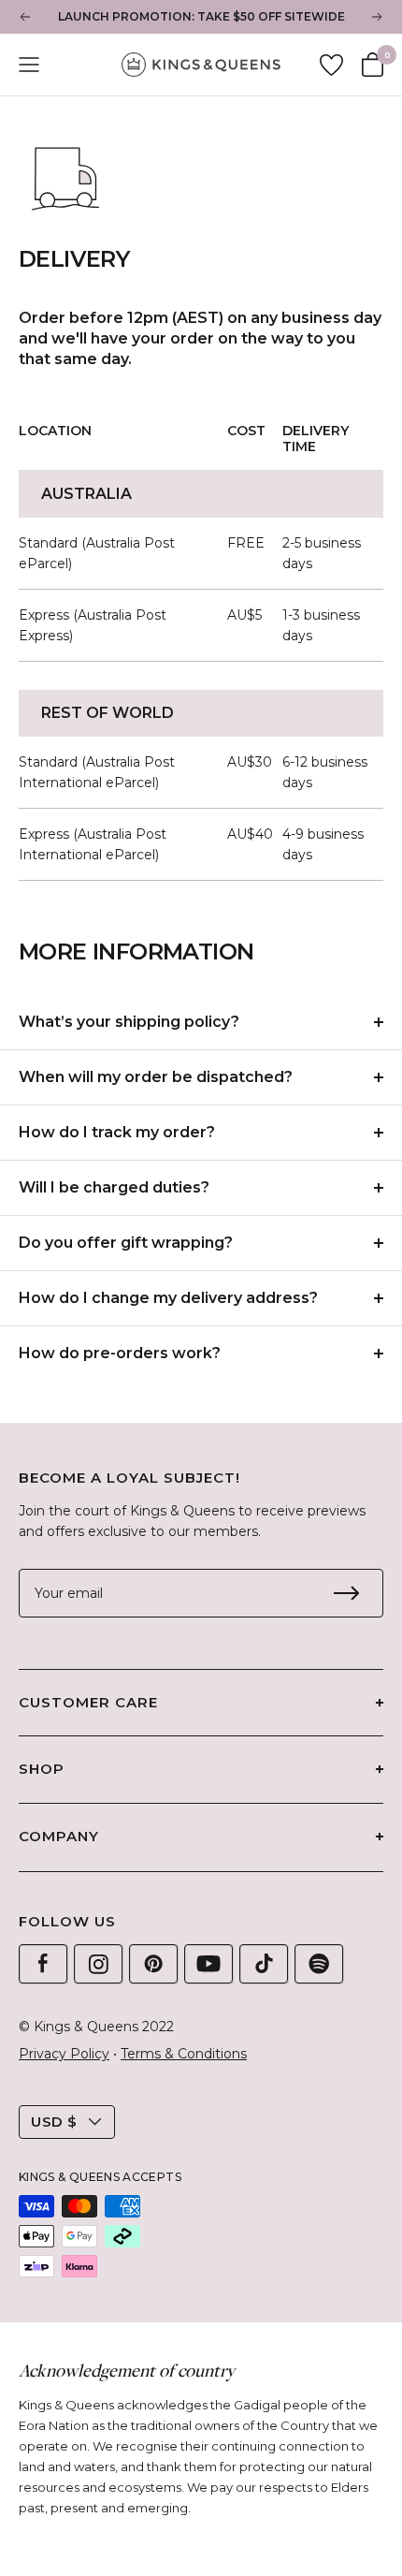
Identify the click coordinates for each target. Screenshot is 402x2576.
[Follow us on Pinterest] (153, 1964)
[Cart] (373, 65)
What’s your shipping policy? (129, 1022)
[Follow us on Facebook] (43, 1964)
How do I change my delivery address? (168, 1298)
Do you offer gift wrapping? (126, 1243)
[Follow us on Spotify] (319, 1964)
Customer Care (88, 1702)
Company (59, 1836)
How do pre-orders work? (120, 1353)
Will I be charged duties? (114, 1187)
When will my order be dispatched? (156, 1077)
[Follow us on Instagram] (98, 1964)
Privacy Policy (64, 2054)
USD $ (54, 2122)
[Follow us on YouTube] (208, 1964)
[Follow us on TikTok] (264, 1964)
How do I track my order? (117, 1132)
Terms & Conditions (184, 2054)
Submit (346, 1593)
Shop (42, 1769)
